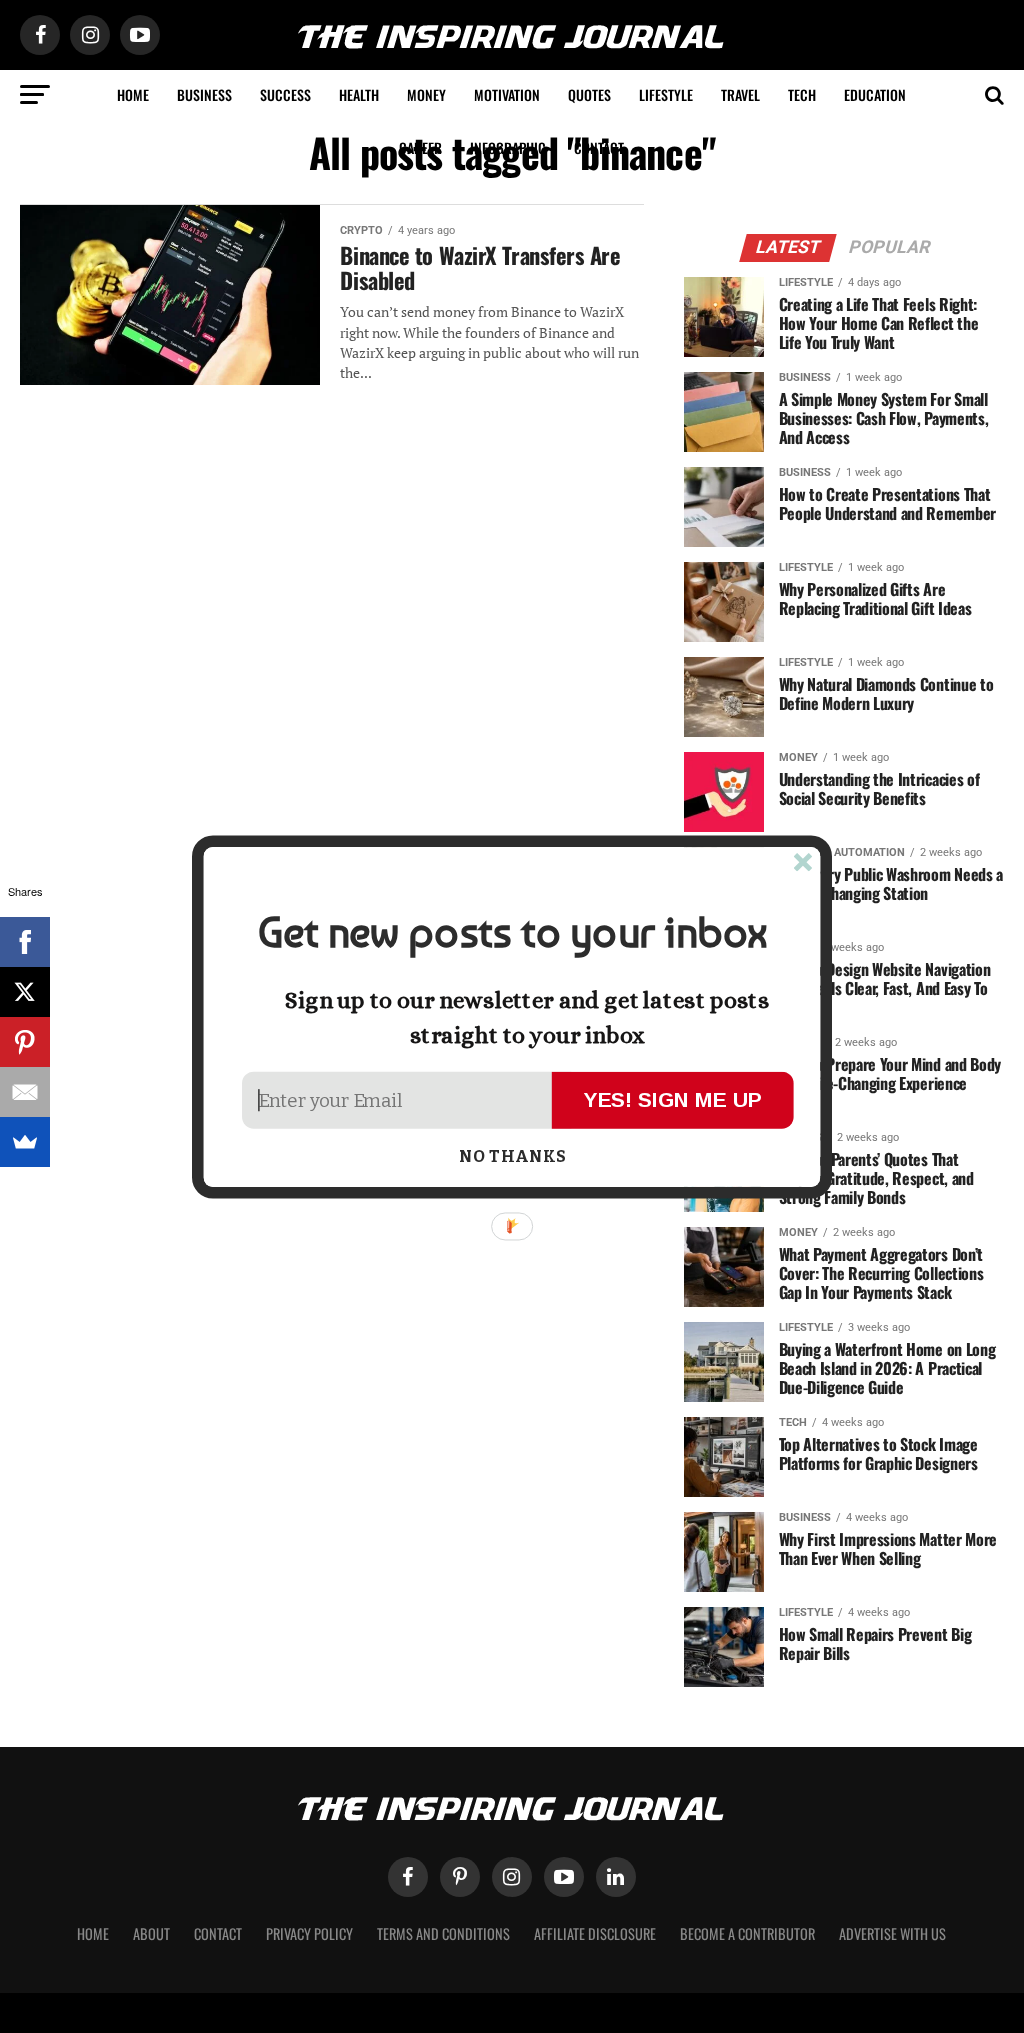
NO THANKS (512, 1157)
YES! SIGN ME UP (673, 1098)
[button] (512, 932)
